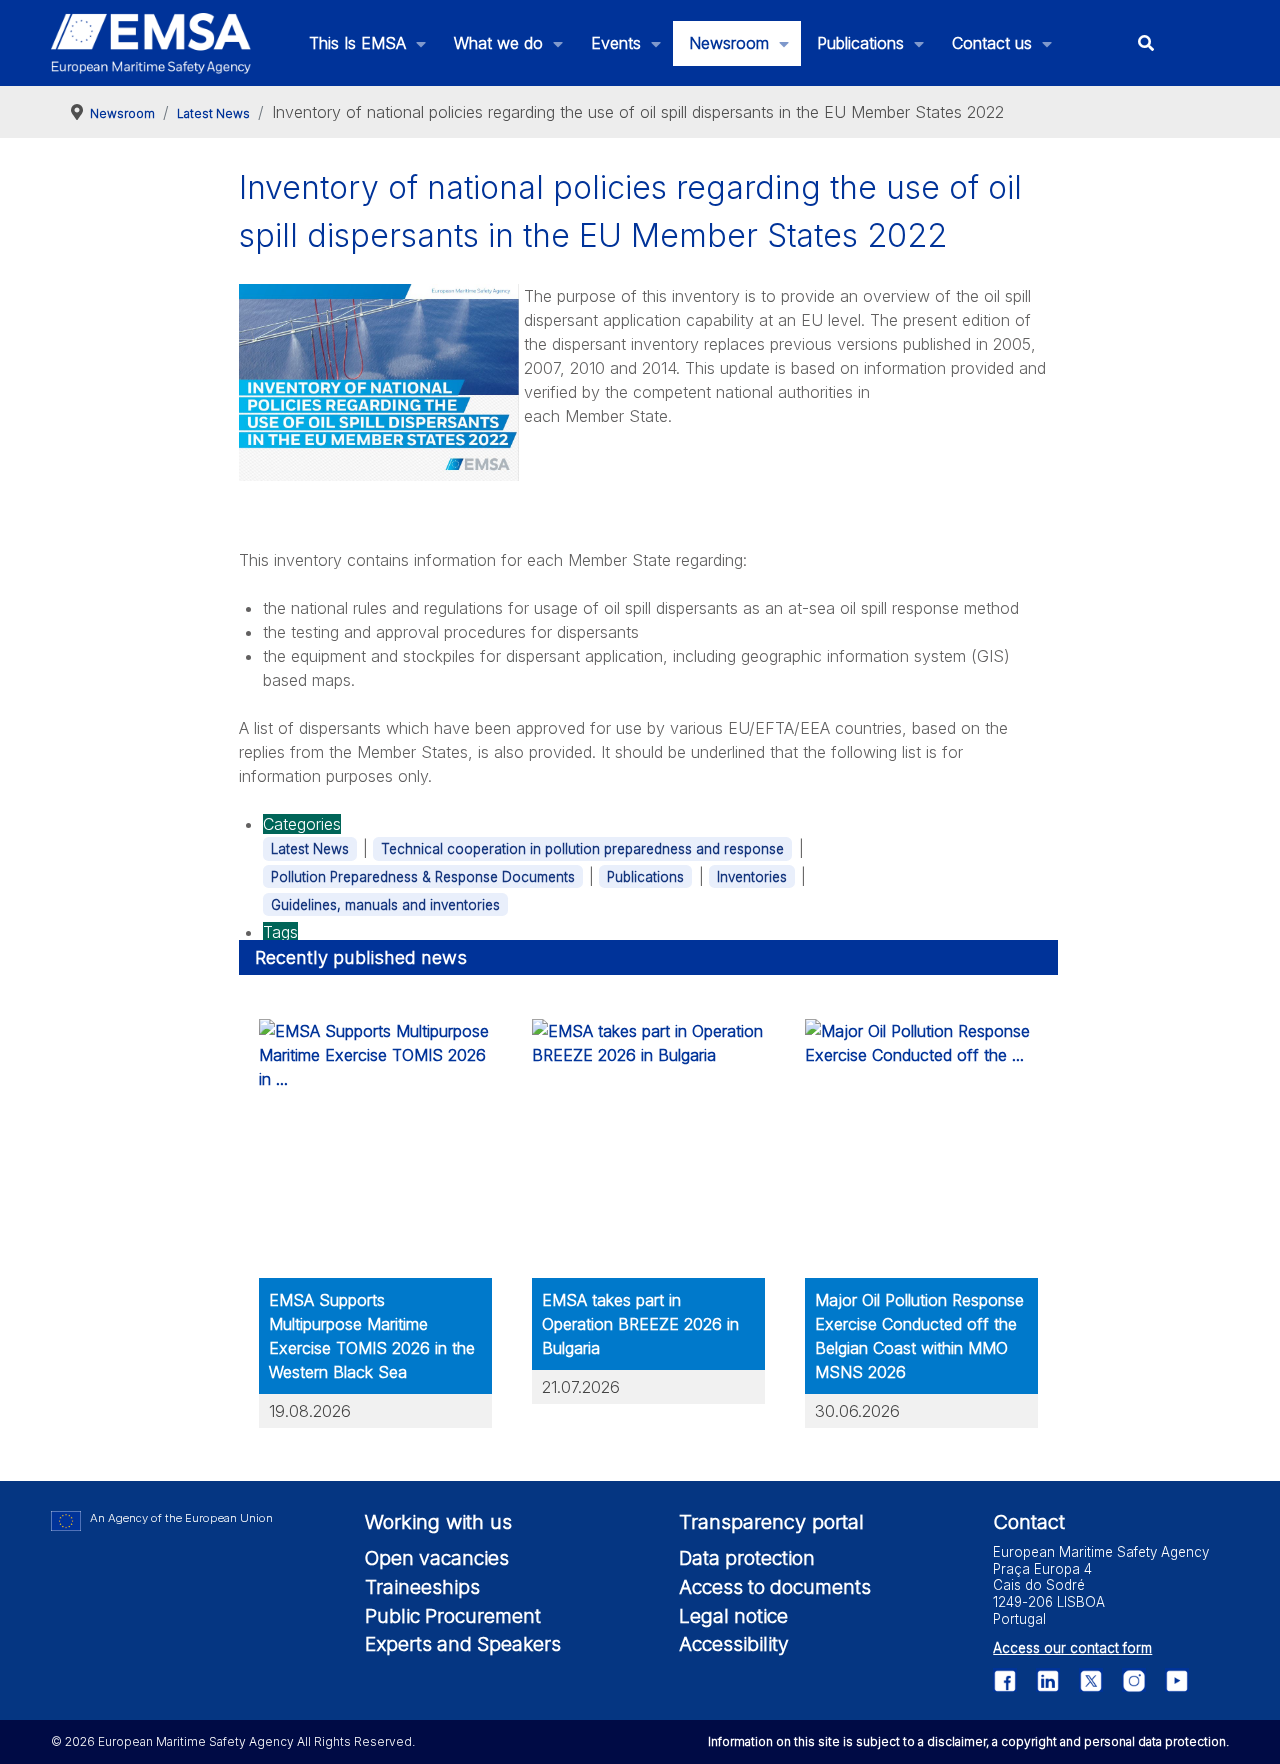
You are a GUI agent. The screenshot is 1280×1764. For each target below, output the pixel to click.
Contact (1029, 1522)
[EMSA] (151, 43)
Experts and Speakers (463, 1644)
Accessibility (734, 1644)
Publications (645, 877)
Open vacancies (437, 1558)
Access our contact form (1072, 1648)
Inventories (752, 877)
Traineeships (422, 1587)
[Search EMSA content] (1146, 43)
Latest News (310, 849)
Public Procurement (453, 1616)
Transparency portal (771, 1522)
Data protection (747, 1558)
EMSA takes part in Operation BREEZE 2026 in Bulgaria (640, 1324)
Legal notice (733, 1616)
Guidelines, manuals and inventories (385, 905)
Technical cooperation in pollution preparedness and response (582, 849)
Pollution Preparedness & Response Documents (423, 877)
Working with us (438, 1522)
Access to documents (775, 1587)
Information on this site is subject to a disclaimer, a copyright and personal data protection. (968, 1741)
